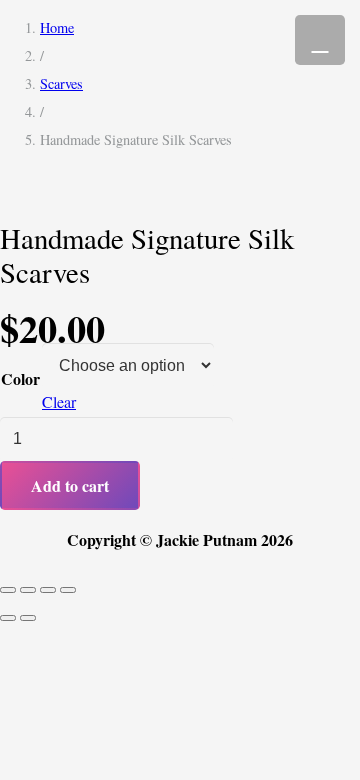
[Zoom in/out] (8, 590)
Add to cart (70, 485)
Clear (59, 401)
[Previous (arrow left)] (8, 618)
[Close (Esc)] (68, 590)
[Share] (48, 590)
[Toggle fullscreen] (28, 590)
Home (57, 27)
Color (20, 378)
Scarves (61, 83)
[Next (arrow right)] (28, 618)
